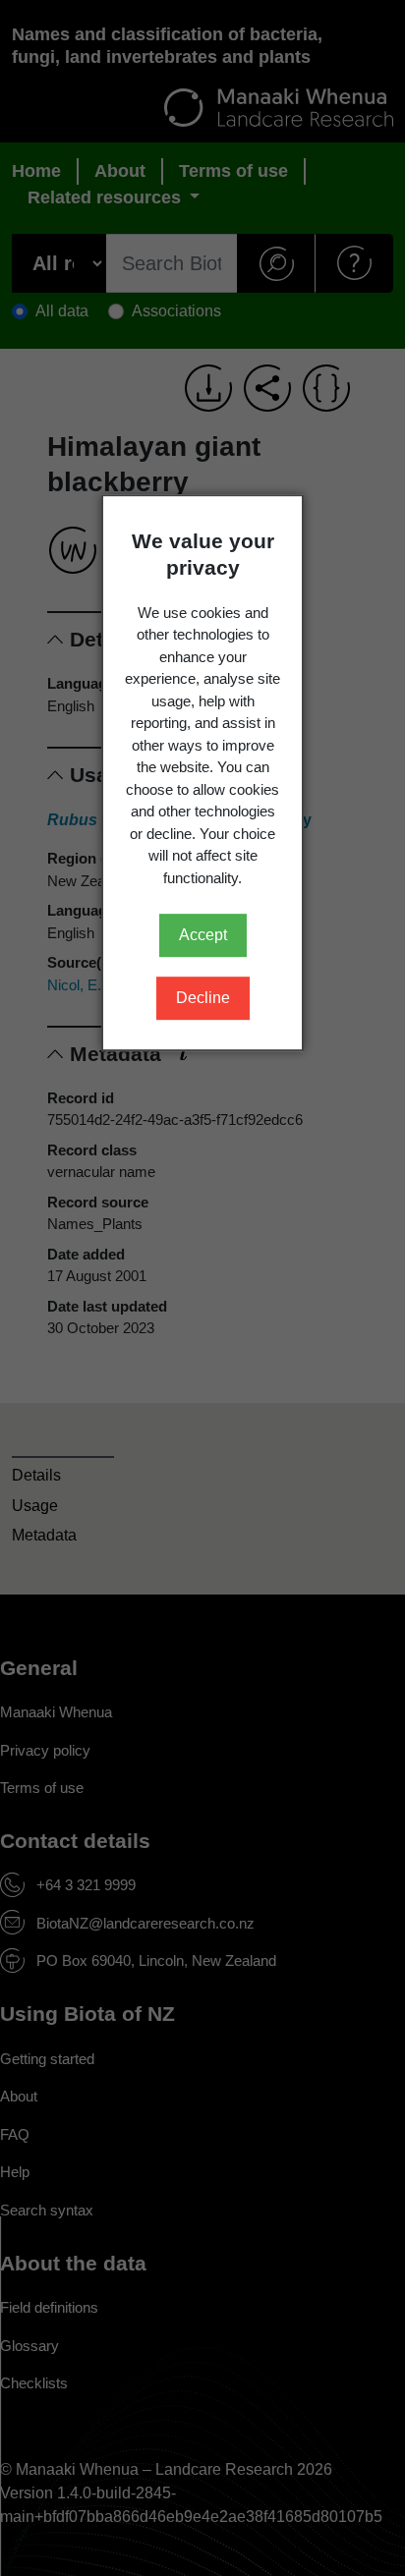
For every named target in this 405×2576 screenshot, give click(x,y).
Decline (203, 998)
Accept (203, 935)
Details (36, 1475)
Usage (35, 1506)
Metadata (44, 1535)
